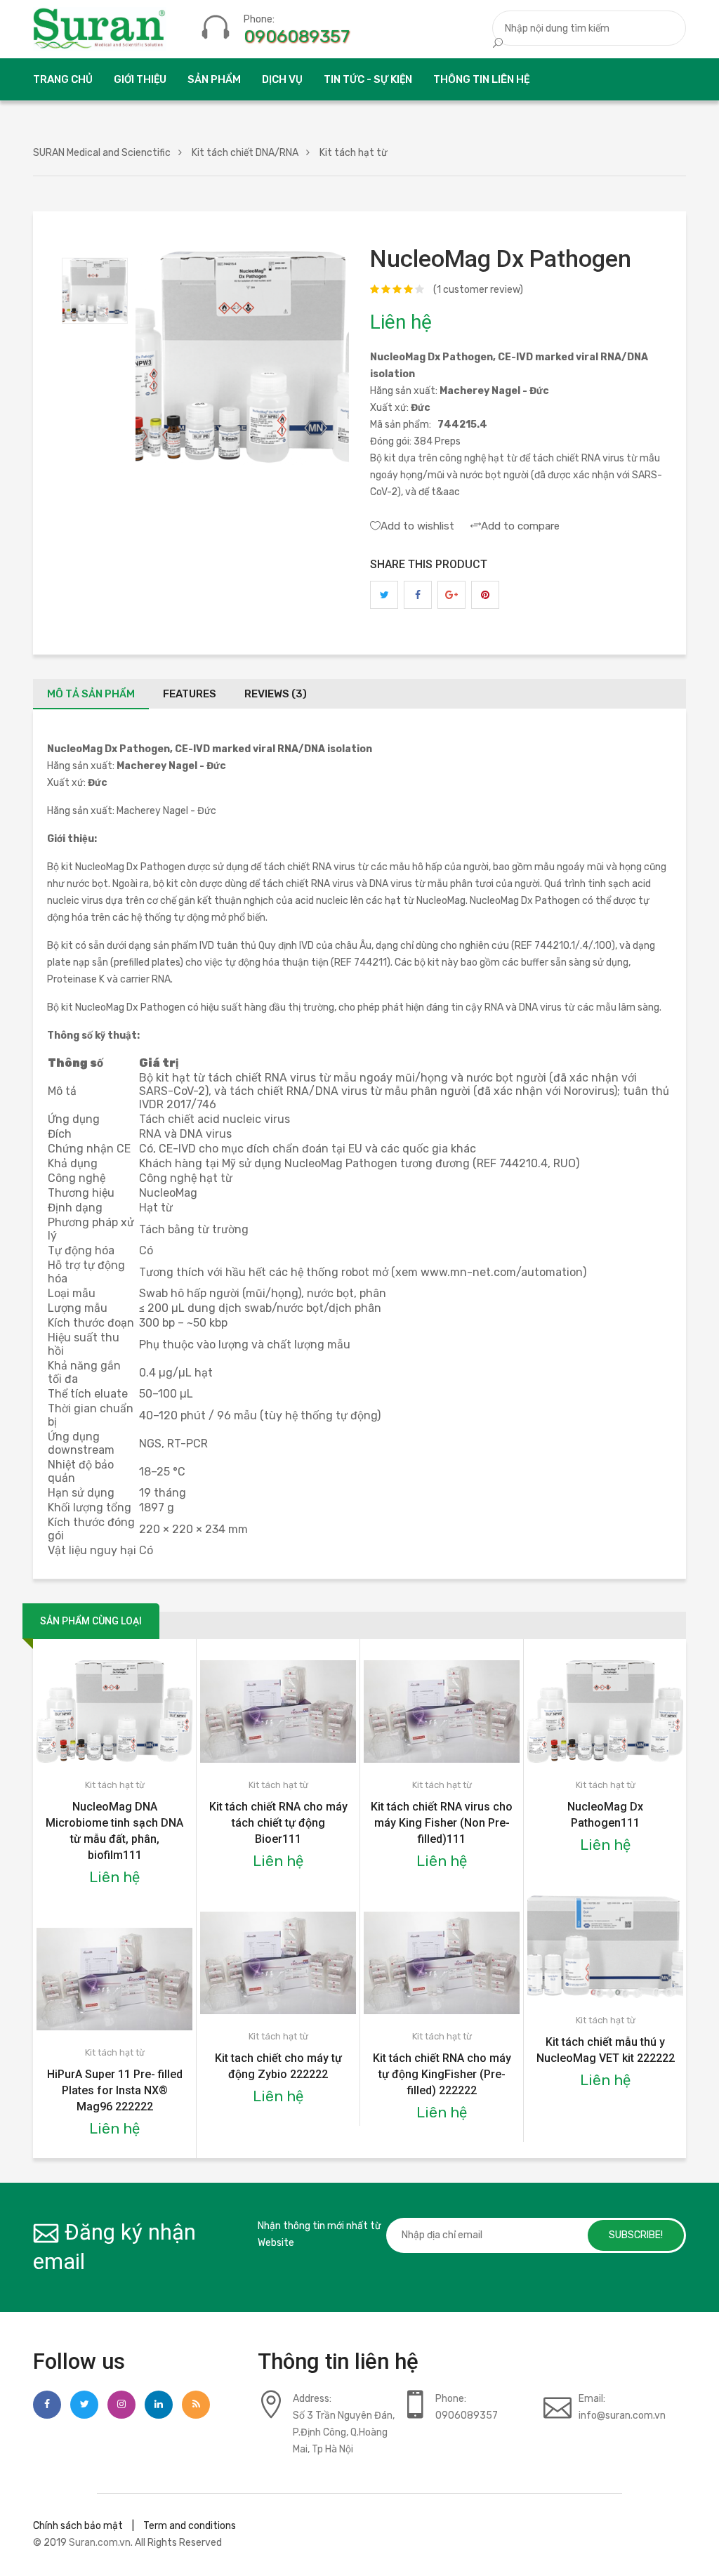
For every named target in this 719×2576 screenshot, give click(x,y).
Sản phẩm (214, 79)
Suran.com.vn (100, 2543)
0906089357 (297, 37)
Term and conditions (190, 2526)
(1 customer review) (478, 290)
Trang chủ (63, 79)
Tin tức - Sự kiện (368, 79)
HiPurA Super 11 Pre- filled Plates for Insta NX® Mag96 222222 (115, 2090)
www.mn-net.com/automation (502, 1272)
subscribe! (636, 2235)
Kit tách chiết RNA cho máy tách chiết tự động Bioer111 (278, 1823)
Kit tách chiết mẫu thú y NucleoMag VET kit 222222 (606, 2050)
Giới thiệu (140, 79)
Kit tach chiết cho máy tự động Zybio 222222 (278, 2066)
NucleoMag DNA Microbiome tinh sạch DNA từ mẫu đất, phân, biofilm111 (114, 1831)
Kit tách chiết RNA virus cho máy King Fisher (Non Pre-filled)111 (442, 1823)
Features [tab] (190, 694)
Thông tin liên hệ (481, 79)
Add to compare (520, 526)
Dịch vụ (282, 79)
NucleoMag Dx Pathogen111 (605, 1815)
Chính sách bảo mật (78, 2526)
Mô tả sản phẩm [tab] (91, 694)
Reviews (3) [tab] (276, 694)
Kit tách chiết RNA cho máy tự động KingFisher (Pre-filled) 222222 (442, 2074)
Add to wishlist (417, 526)
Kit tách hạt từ (115, 1785)
